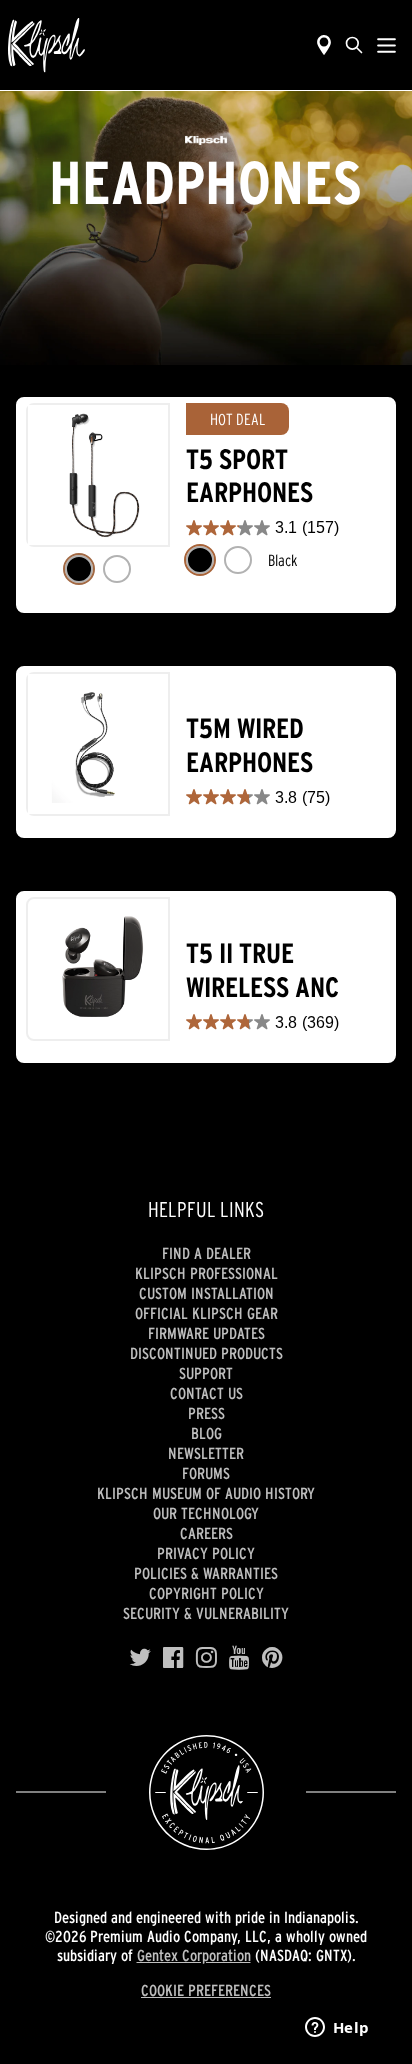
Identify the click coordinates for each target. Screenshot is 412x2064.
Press (206, 1413)
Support (206, 1373)
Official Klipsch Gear (206, 1313)
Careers (206, 1533)
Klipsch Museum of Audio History (206, 1493)
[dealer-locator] (324, 45)
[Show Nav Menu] (386, 45)
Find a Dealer (206, 1253)
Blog (206, 1433)
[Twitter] (140, 1658)
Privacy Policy (206, 1553)
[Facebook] (173, 1658)
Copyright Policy (206, 1593)
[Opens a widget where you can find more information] (337, 2029)
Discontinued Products (206, 1353)
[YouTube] (239, 1658)
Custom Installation (206, 1293)
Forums (206, 1473)
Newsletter (206, 1453)
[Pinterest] (272, 1658)
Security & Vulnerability (206, 1613)
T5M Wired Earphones (249, 745)
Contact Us (206, 1393)
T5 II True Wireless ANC (262, 970)
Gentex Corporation (194, 1955)
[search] (354, 45)
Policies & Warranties (206, 1573)
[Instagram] (206, 1658)
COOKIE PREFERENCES (206, 1990)
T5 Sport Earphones (249, 476)
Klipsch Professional (206, 1273)
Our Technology (206, 1513)
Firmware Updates (206, 1333)
